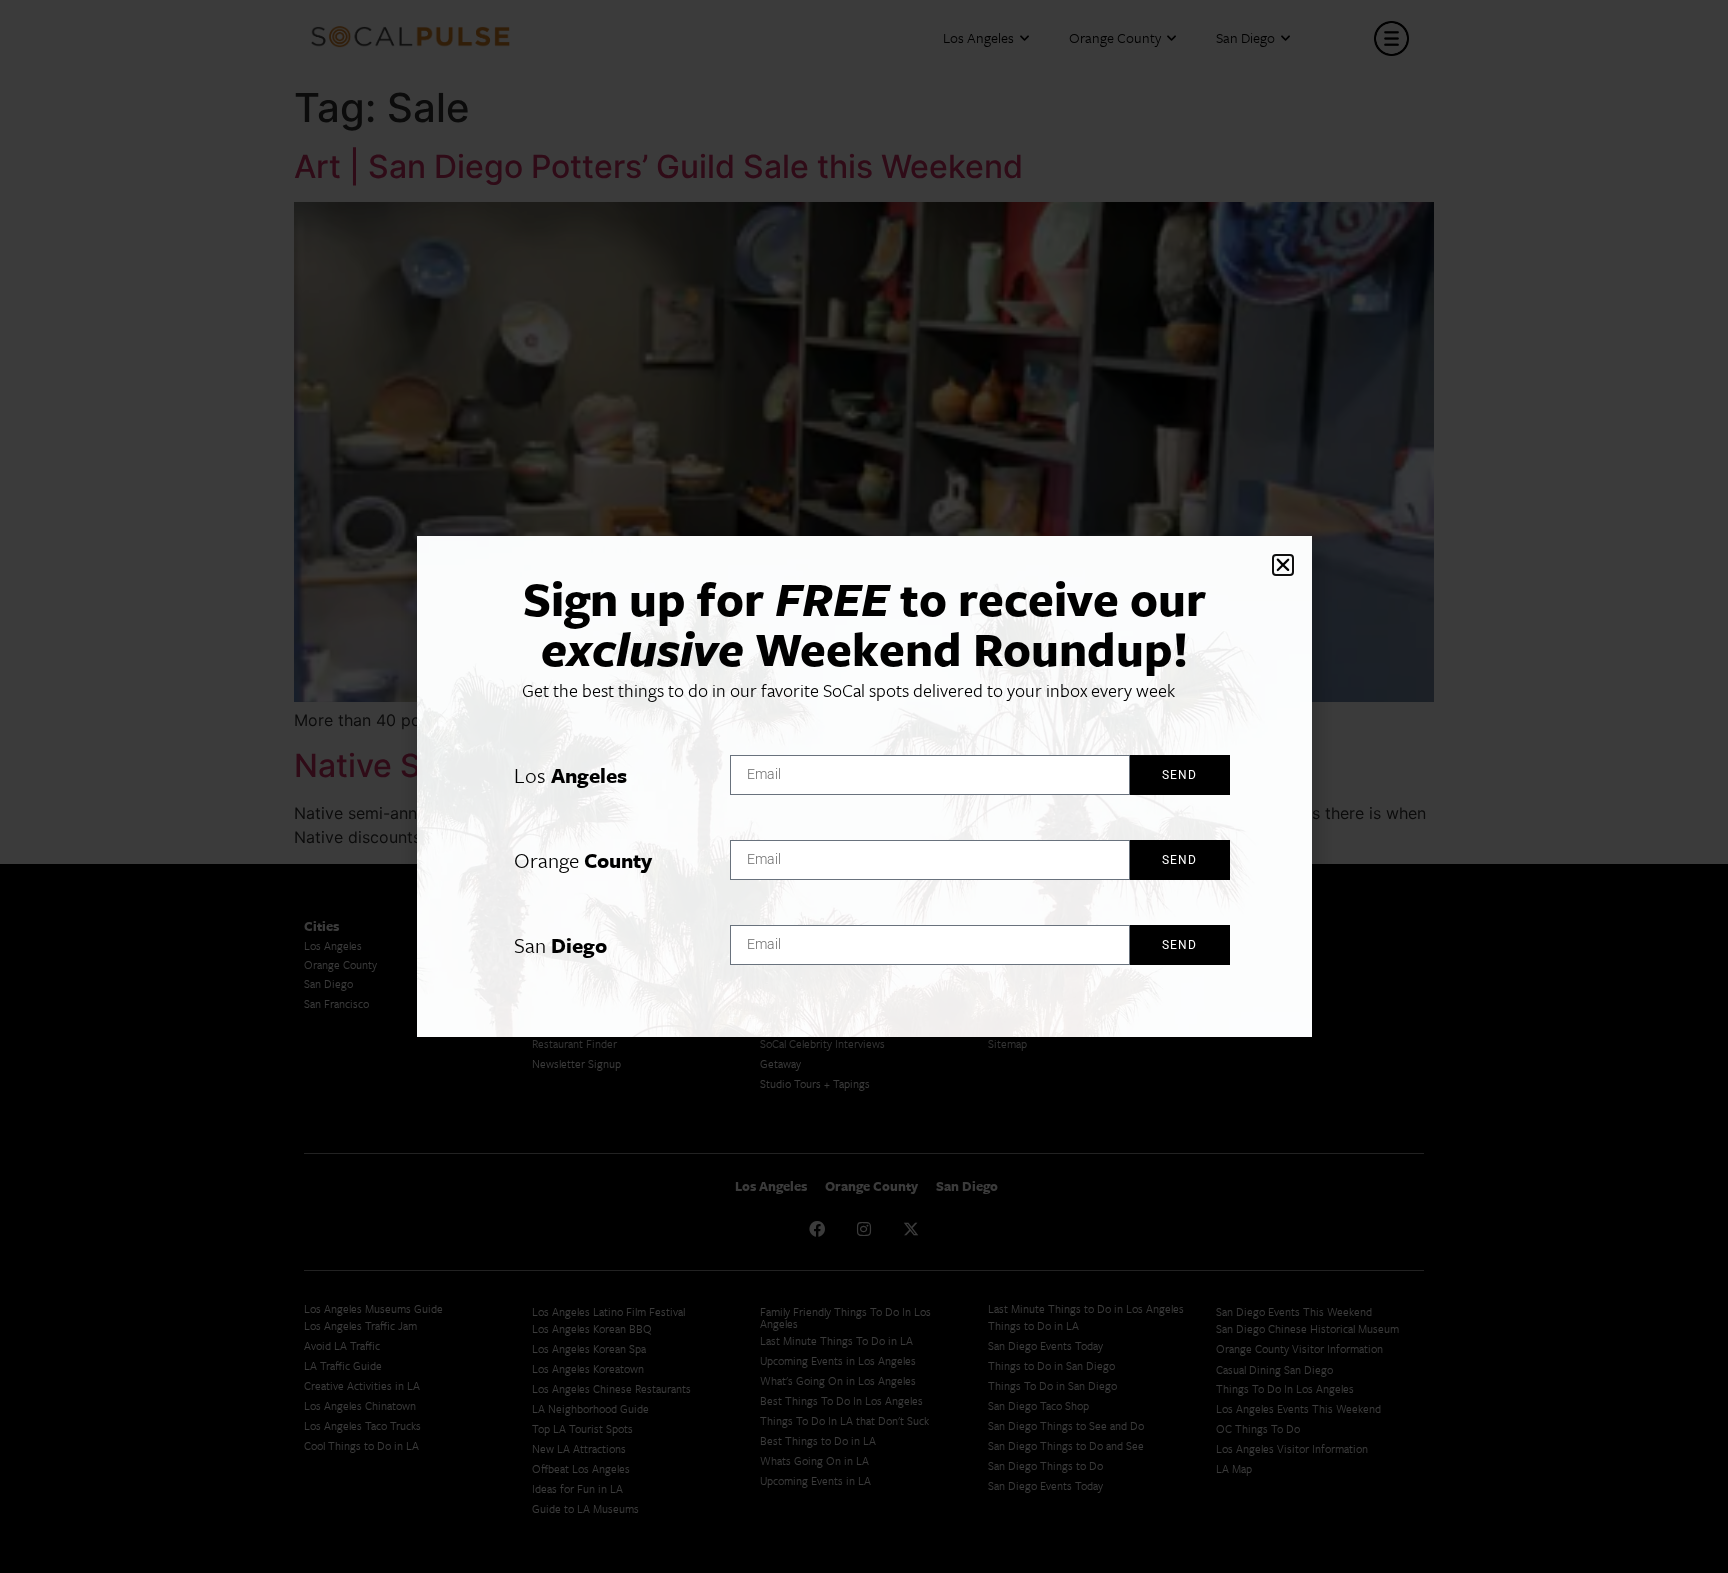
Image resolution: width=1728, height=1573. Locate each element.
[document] (864, 786)
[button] (1283, 565)
